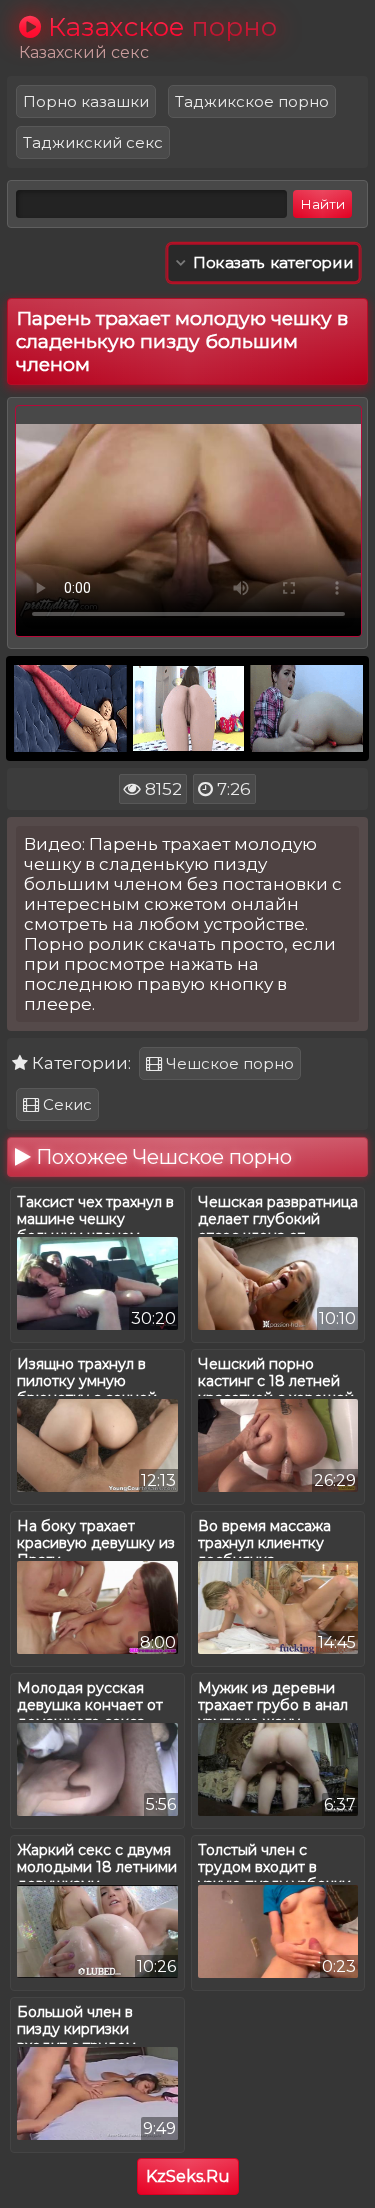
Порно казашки (86, 101)
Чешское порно (228, 1063)
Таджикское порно (252, 101)
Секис (65, 1104)
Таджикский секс (93, 142)
